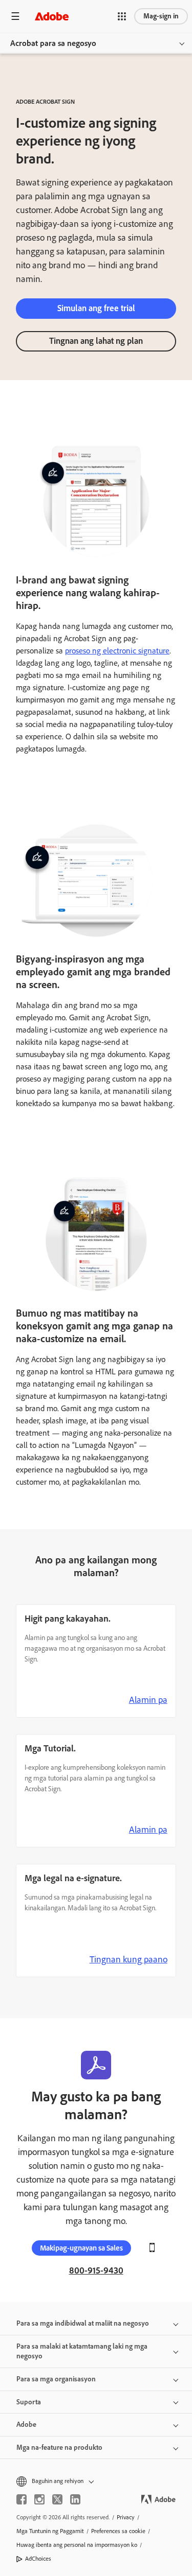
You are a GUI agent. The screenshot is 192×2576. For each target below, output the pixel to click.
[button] (122, 16)
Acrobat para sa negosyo (53, 43)
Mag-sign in (161, 16)
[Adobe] (52, 16)
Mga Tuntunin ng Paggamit (50, 2531)
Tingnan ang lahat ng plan (96, 341)
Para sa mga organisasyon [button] (56, 2379)
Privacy (126, 2517)
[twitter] (57, 2499)
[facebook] (22, 2499)
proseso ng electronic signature (117, 651)
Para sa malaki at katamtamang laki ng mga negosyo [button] (82, 2351)
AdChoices (38, 2559)
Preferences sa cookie (118, 2531)
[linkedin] (75, 2499)
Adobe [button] (26, 2425)
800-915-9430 (96, 2270)
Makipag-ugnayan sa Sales (81, 2248)
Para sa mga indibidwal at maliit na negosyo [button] (83, 2323)
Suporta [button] (29, 2402)
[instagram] (39, 2499)
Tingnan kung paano (129, 1959)
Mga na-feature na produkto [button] (59, 2448)
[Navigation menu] (15, 16)
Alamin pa (148, 1700)
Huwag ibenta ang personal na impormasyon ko (77, 2545)
